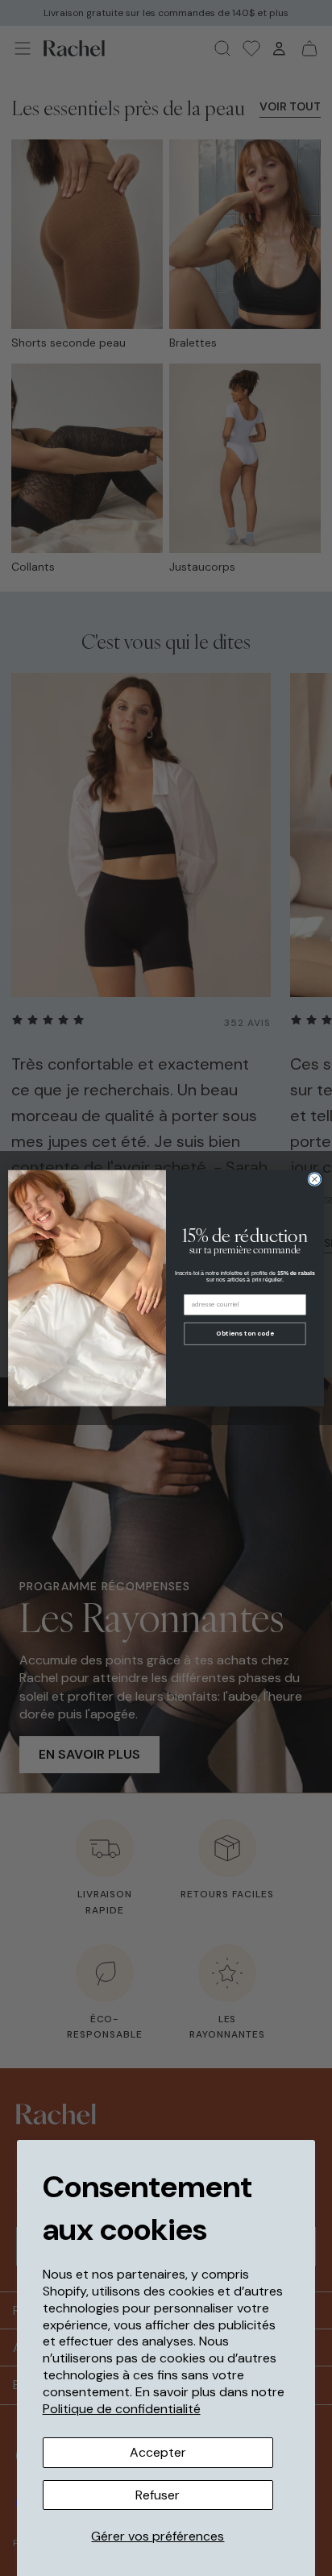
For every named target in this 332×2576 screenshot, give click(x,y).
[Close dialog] (315, 1179)
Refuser (158, 2495)
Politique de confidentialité (122, 2409)
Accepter (158, 2452)
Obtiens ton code (245, 1334)
